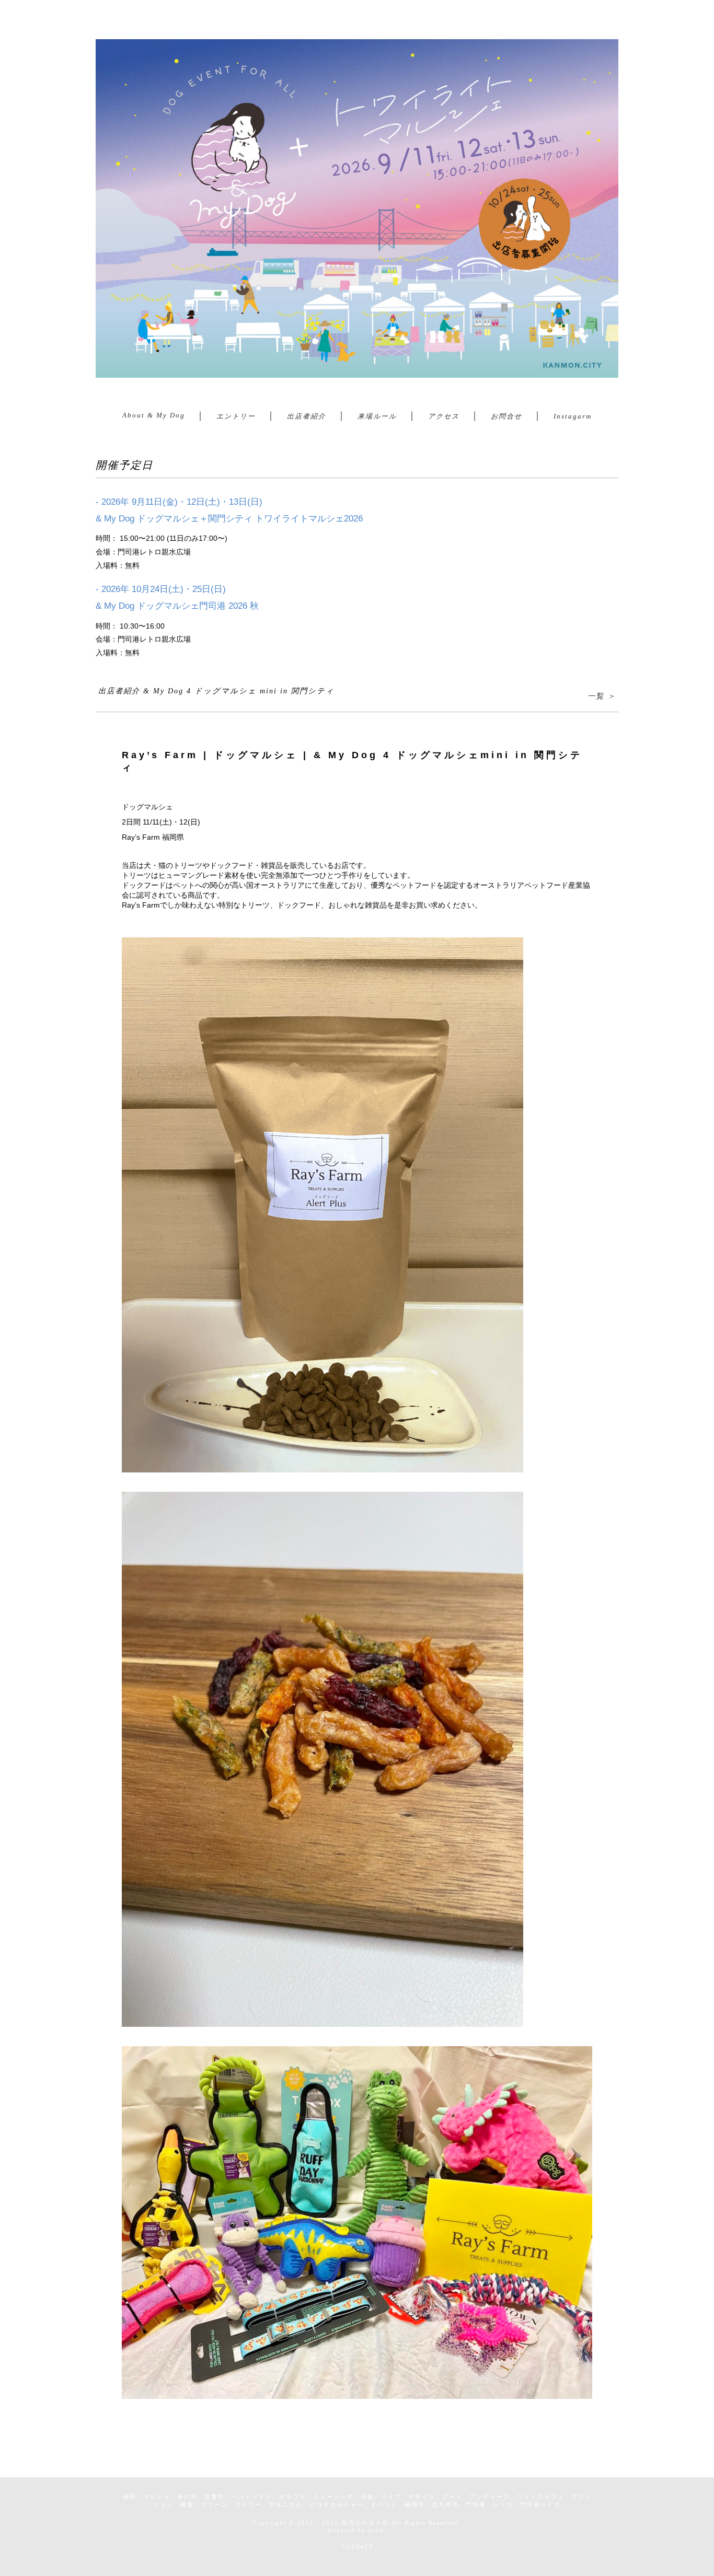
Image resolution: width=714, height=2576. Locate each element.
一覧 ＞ (602, 696)
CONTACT (357, 2547)
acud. (378, 2530)
